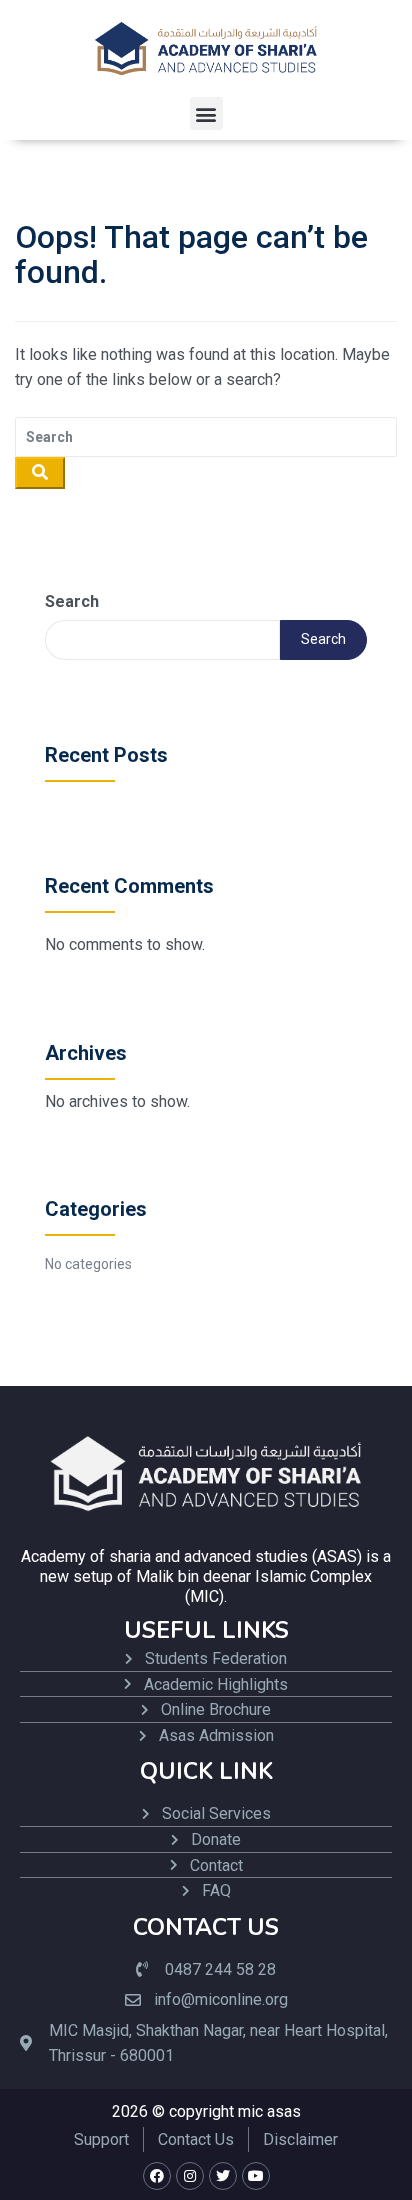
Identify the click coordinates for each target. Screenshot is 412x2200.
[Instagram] (190, 2176)
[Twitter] (223, 2176)
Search (72, 601)
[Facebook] (157, 2176)
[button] (206, 113)
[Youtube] (256, 2176)
